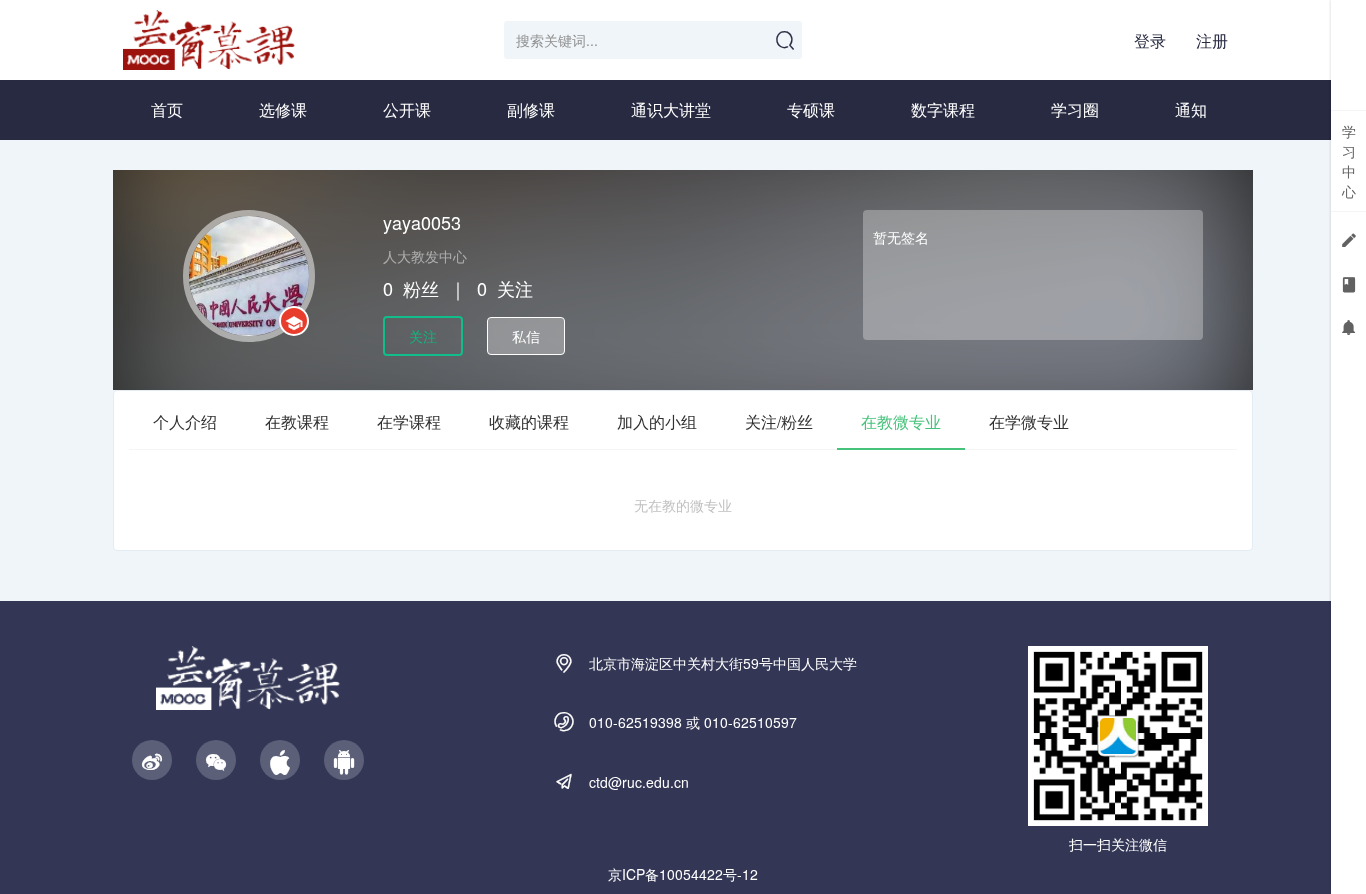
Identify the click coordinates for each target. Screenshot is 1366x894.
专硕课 (811, 109)
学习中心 (1349, 161)
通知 (1191, 109)
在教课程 (297, 421)
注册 (1212, 40)
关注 (423, 336)
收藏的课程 (529, 421)
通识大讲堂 (671, 109)
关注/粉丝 (779, 421)
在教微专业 (901, 421)
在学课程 (409, 421)
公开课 (407, 109)
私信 (526, 336)
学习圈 (1075, 109)
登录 (1150, 40)
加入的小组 (657, 421)
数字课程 (943, 109)
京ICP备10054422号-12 (683, 874)
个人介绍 (185, 421)
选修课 (283, 109)
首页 (167, 109)
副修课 (531, 109)
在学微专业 (1029, 421)
